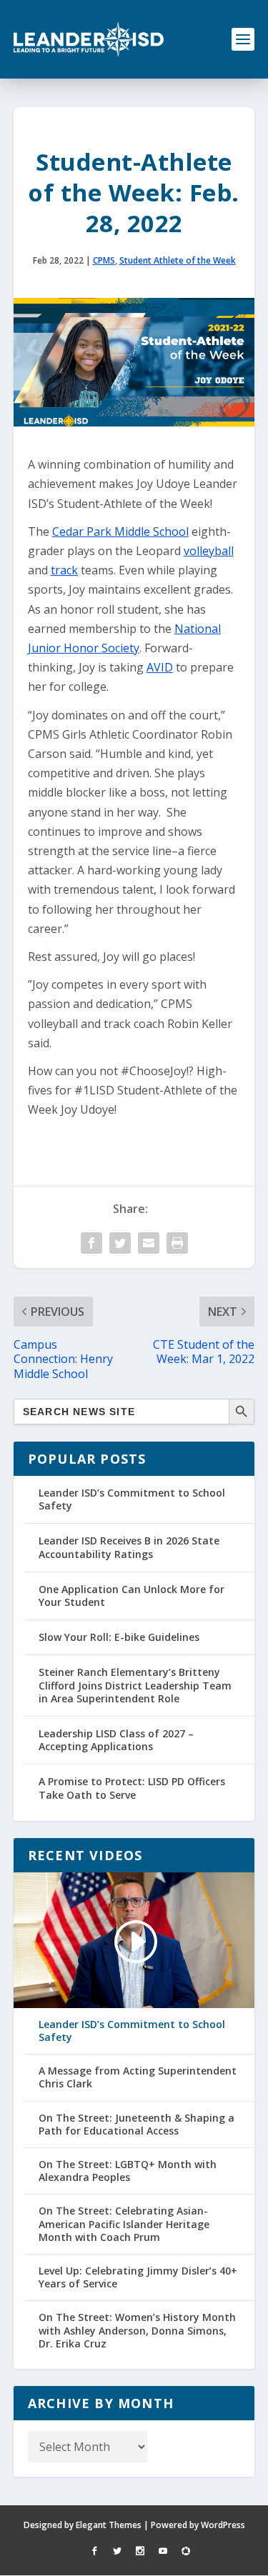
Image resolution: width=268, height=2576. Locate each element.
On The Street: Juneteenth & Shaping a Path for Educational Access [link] (137, 2125)
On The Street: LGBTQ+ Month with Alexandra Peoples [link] (128, 2171)
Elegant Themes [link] (109, 2525)
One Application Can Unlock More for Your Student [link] (131, 1596)
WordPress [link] (223, 2525)
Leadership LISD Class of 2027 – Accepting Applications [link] (116, 1740)
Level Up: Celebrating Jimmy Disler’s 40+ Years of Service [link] (138, 2277)
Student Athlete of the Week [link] (178, 260)
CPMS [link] (104, 260)
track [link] (64, 570)
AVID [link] (160, 667)
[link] (89, 39)
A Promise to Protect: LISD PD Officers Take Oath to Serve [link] (132, 1788)
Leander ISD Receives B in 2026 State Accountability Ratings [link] (129, 1547)
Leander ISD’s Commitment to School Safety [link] (132, 1499)
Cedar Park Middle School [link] (120, 531)
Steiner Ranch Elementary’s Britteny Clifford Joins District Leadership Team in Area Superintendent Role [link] (135, 1685)
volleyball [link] (209, 551)
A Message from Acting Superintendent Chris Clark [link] (138, 2077)
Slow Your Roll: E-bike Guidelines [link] (119, 1637)
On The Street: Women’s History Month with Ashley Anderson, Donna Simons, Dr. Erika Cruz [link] (137, 2330)
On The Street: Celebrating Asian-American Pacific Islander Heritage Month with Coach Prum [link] (124, 2224)
